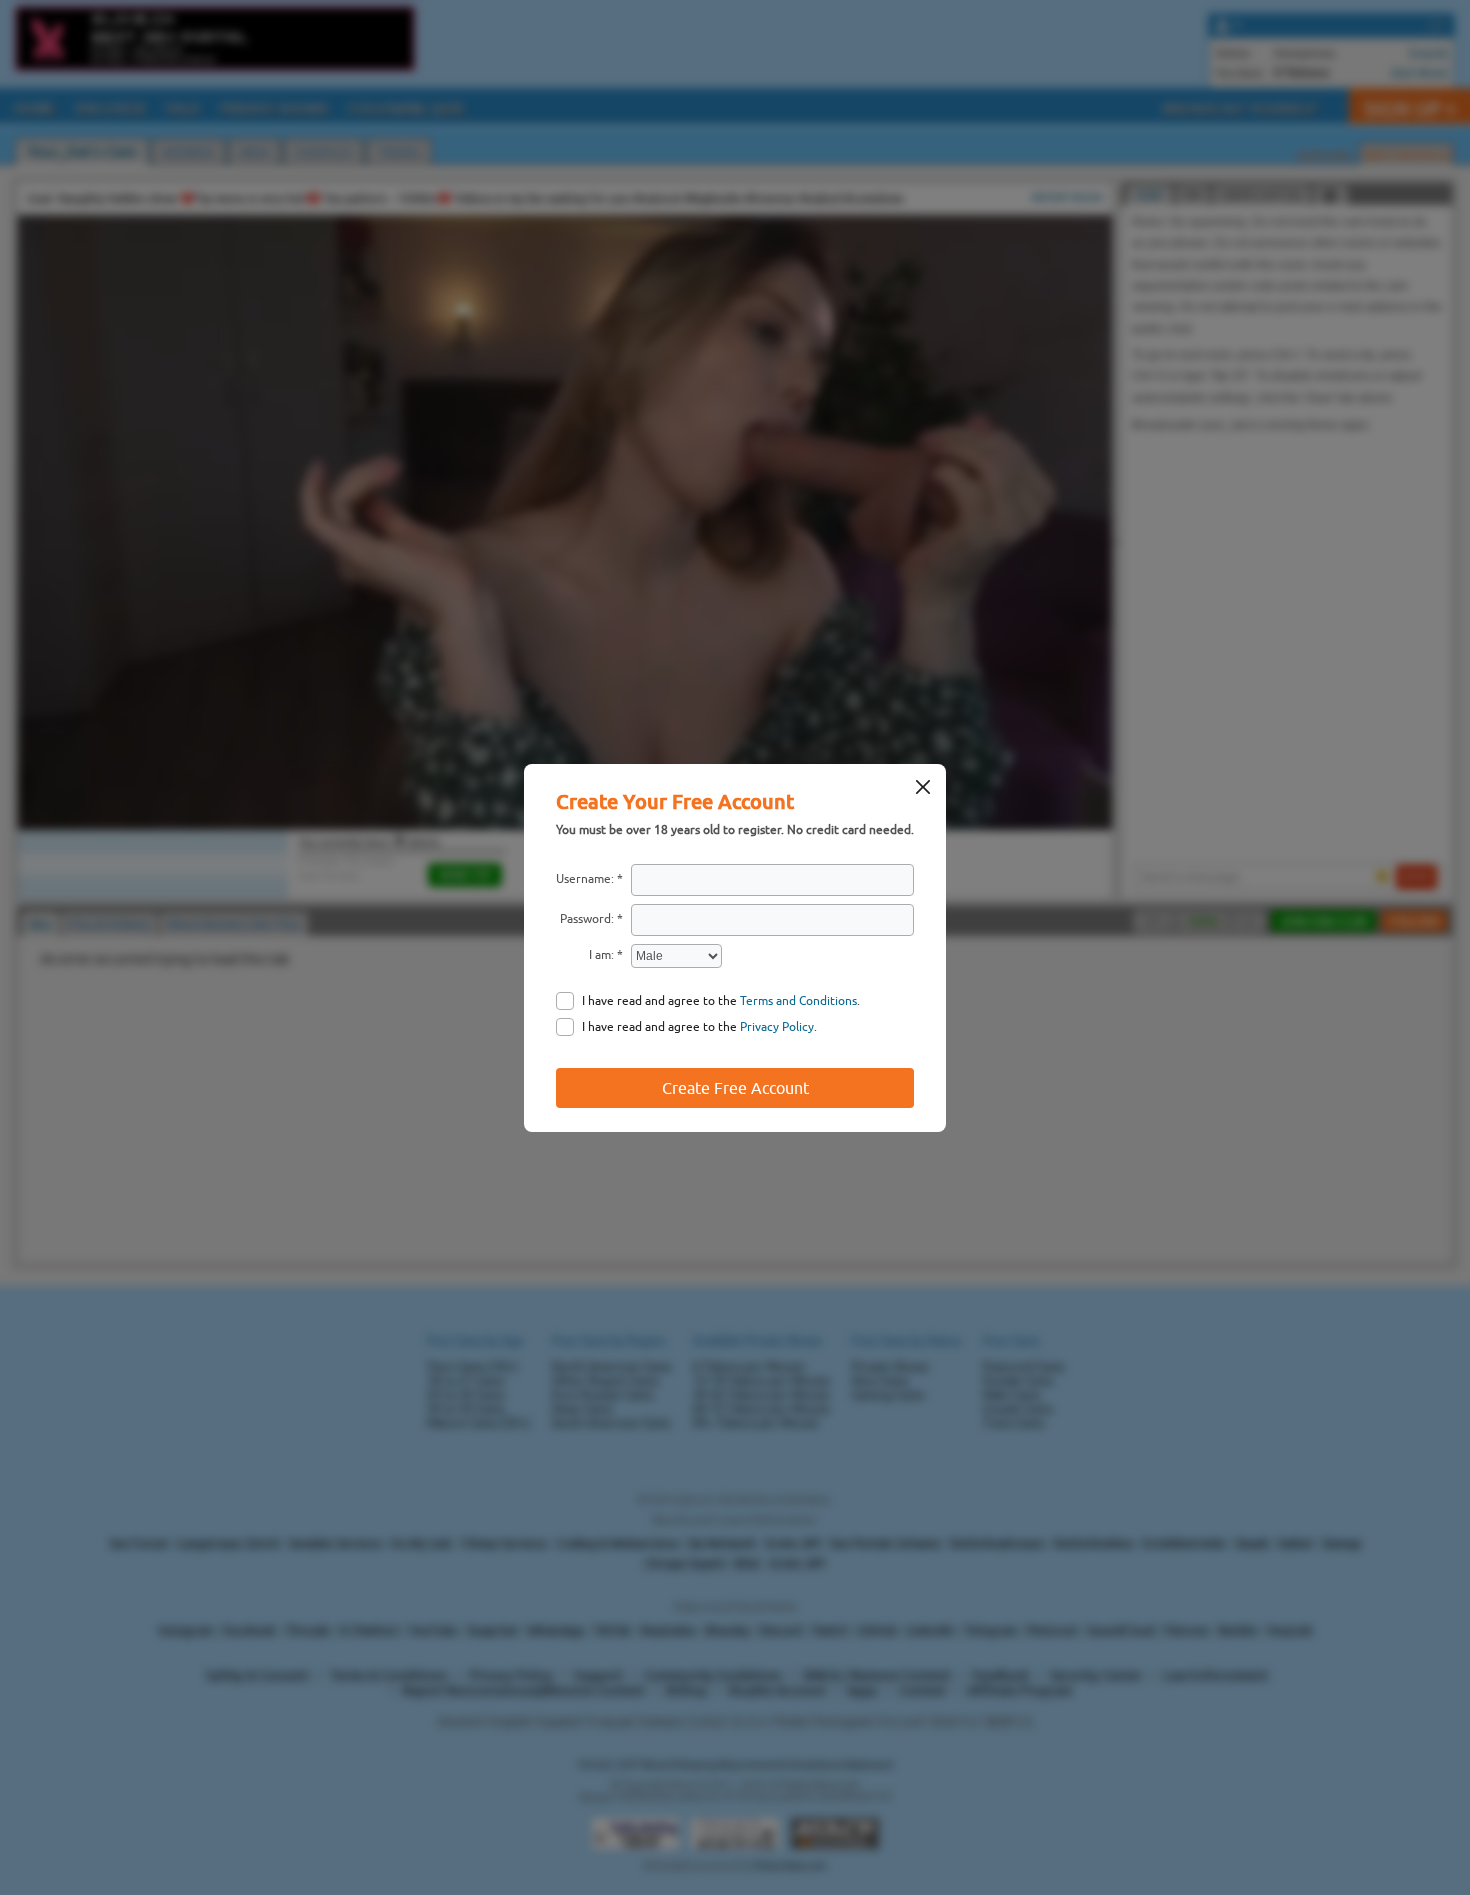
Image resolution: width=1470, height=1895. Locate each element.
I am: (601, 955)
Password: (587, 919)
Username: (585, 879)
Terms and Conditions (798, 1001)
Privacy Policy (777, 1027)
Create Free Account (735, 1088)
